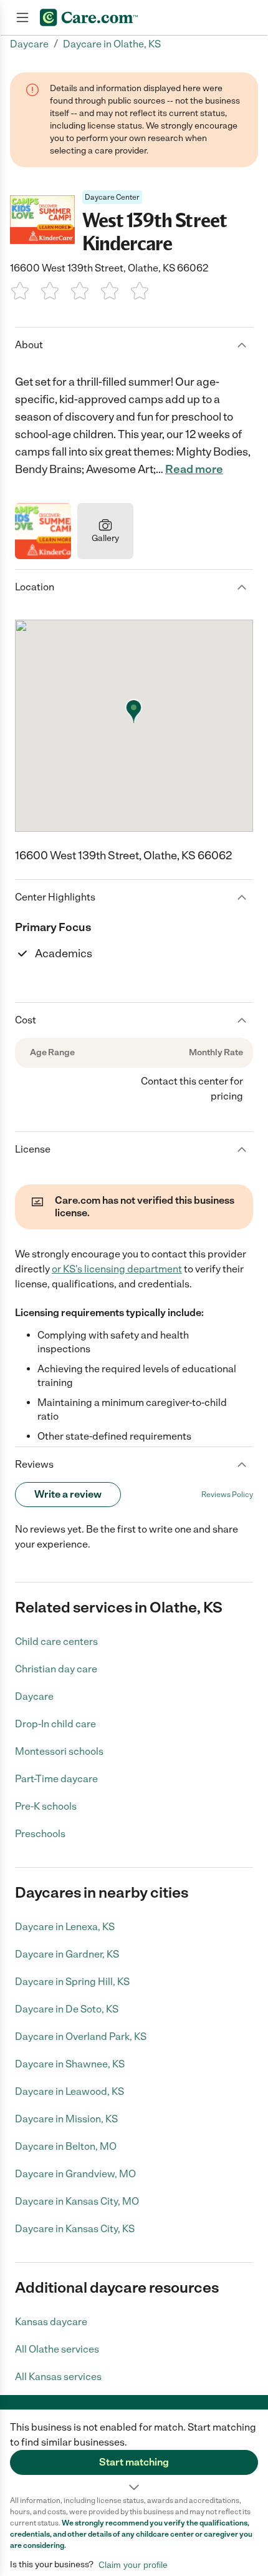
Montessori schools (59, 1751)
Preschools (40, 1834)
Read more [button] (194, 469)
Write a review (68, 1494)
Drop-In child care (55, 1724)
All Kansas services (58, 2377)
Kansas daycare (51, 2322)
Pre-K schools (46, 1806)
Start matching (134, 2462)
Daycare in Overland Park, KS (81, 2037)
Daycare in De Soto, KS (67, 2009)
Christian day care (56, 1669)
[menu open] (22, 17)
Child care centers (56, 1642)
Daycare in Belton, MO (66, 2146)
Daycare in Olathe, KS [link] (112, 44)
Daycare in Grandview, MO (75, 2174)
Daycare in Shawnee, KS (70, 2064)
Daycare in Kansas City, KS (75, 2229)
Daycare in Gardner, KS (67, 1954)
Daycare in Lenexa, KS (65, 1927)
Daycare (34, 1696)
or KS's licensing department (117, 1269)
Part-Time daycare (56, 1779)
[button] (134, 2452)
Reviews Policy (227, 1495)
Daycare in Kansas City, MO (77, 2201)
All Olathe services (57, 2349)
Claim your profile (133, 2565)
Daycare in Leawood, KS (69, 2091)
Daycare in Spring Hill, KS (72, 1982)
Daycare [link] (29, 44)
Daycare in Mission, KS (66, 2119)
